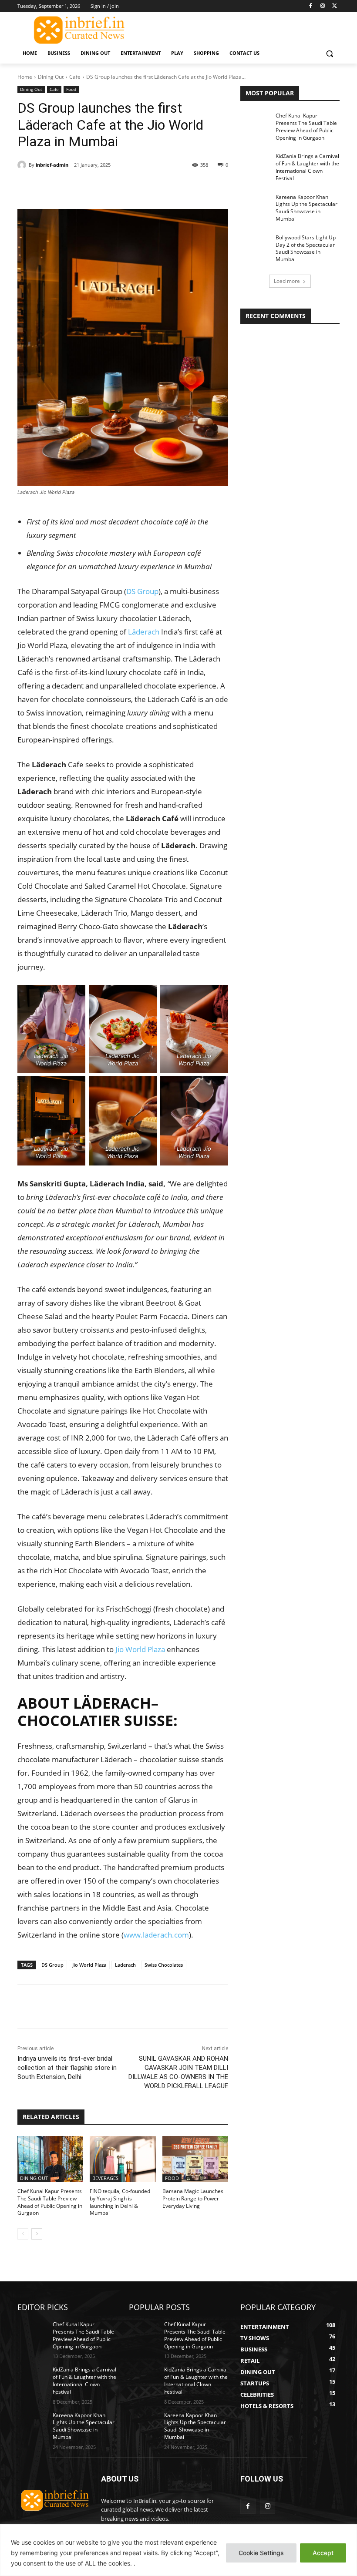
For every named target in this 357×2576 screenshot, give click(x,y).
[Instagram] (322, 6)
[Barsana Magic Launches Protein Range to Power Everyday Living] (195, 2159)
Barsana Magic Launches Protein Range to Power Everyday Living (193, 2198)
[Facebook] (311, 6)
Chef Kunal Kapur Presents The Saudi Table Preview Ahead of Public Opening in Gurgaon (50, 2202)
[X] (335, 6)
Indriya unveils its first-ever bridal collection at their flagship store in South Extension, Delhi (67, 2068)
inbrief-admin (52, 165)
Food (71, 89)
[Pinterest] (118, 187)
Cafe (75, 77)
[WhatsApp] (138, 187)
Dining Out (51, 77)
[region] (178, 2550)
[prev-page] (23, 2234)
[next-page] (37, 2234)
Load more (287, 281)
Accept (323, 2553)
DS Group (142, 591)
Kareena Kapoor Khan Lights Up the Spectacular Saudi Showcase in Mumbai (306, 208)
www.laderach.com (156, 1935)
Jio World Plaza (140, 1649)
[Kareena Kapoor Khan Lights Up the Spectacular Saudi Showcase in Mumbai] (255, 204)
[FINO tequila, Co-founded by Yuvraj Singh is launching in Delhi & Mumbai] (123, 2159)
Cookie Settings (261, 2553)
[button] (329, 53)
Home (25, 77)
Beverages (105, 2178)
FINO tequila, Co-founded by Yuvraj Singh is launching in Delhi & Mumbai (120, 2202)
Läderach (144, 632)
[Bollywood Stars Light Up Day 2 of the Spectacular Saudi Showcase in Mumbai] (255, 245)
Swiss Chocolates (164, 1965)
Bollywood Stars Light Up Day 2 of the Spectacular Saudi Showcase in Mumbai (306, 248)
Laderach (125, 1965)
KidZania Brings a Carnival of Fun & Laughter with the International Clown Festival (307, 167)
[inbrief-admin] (23, 165)
